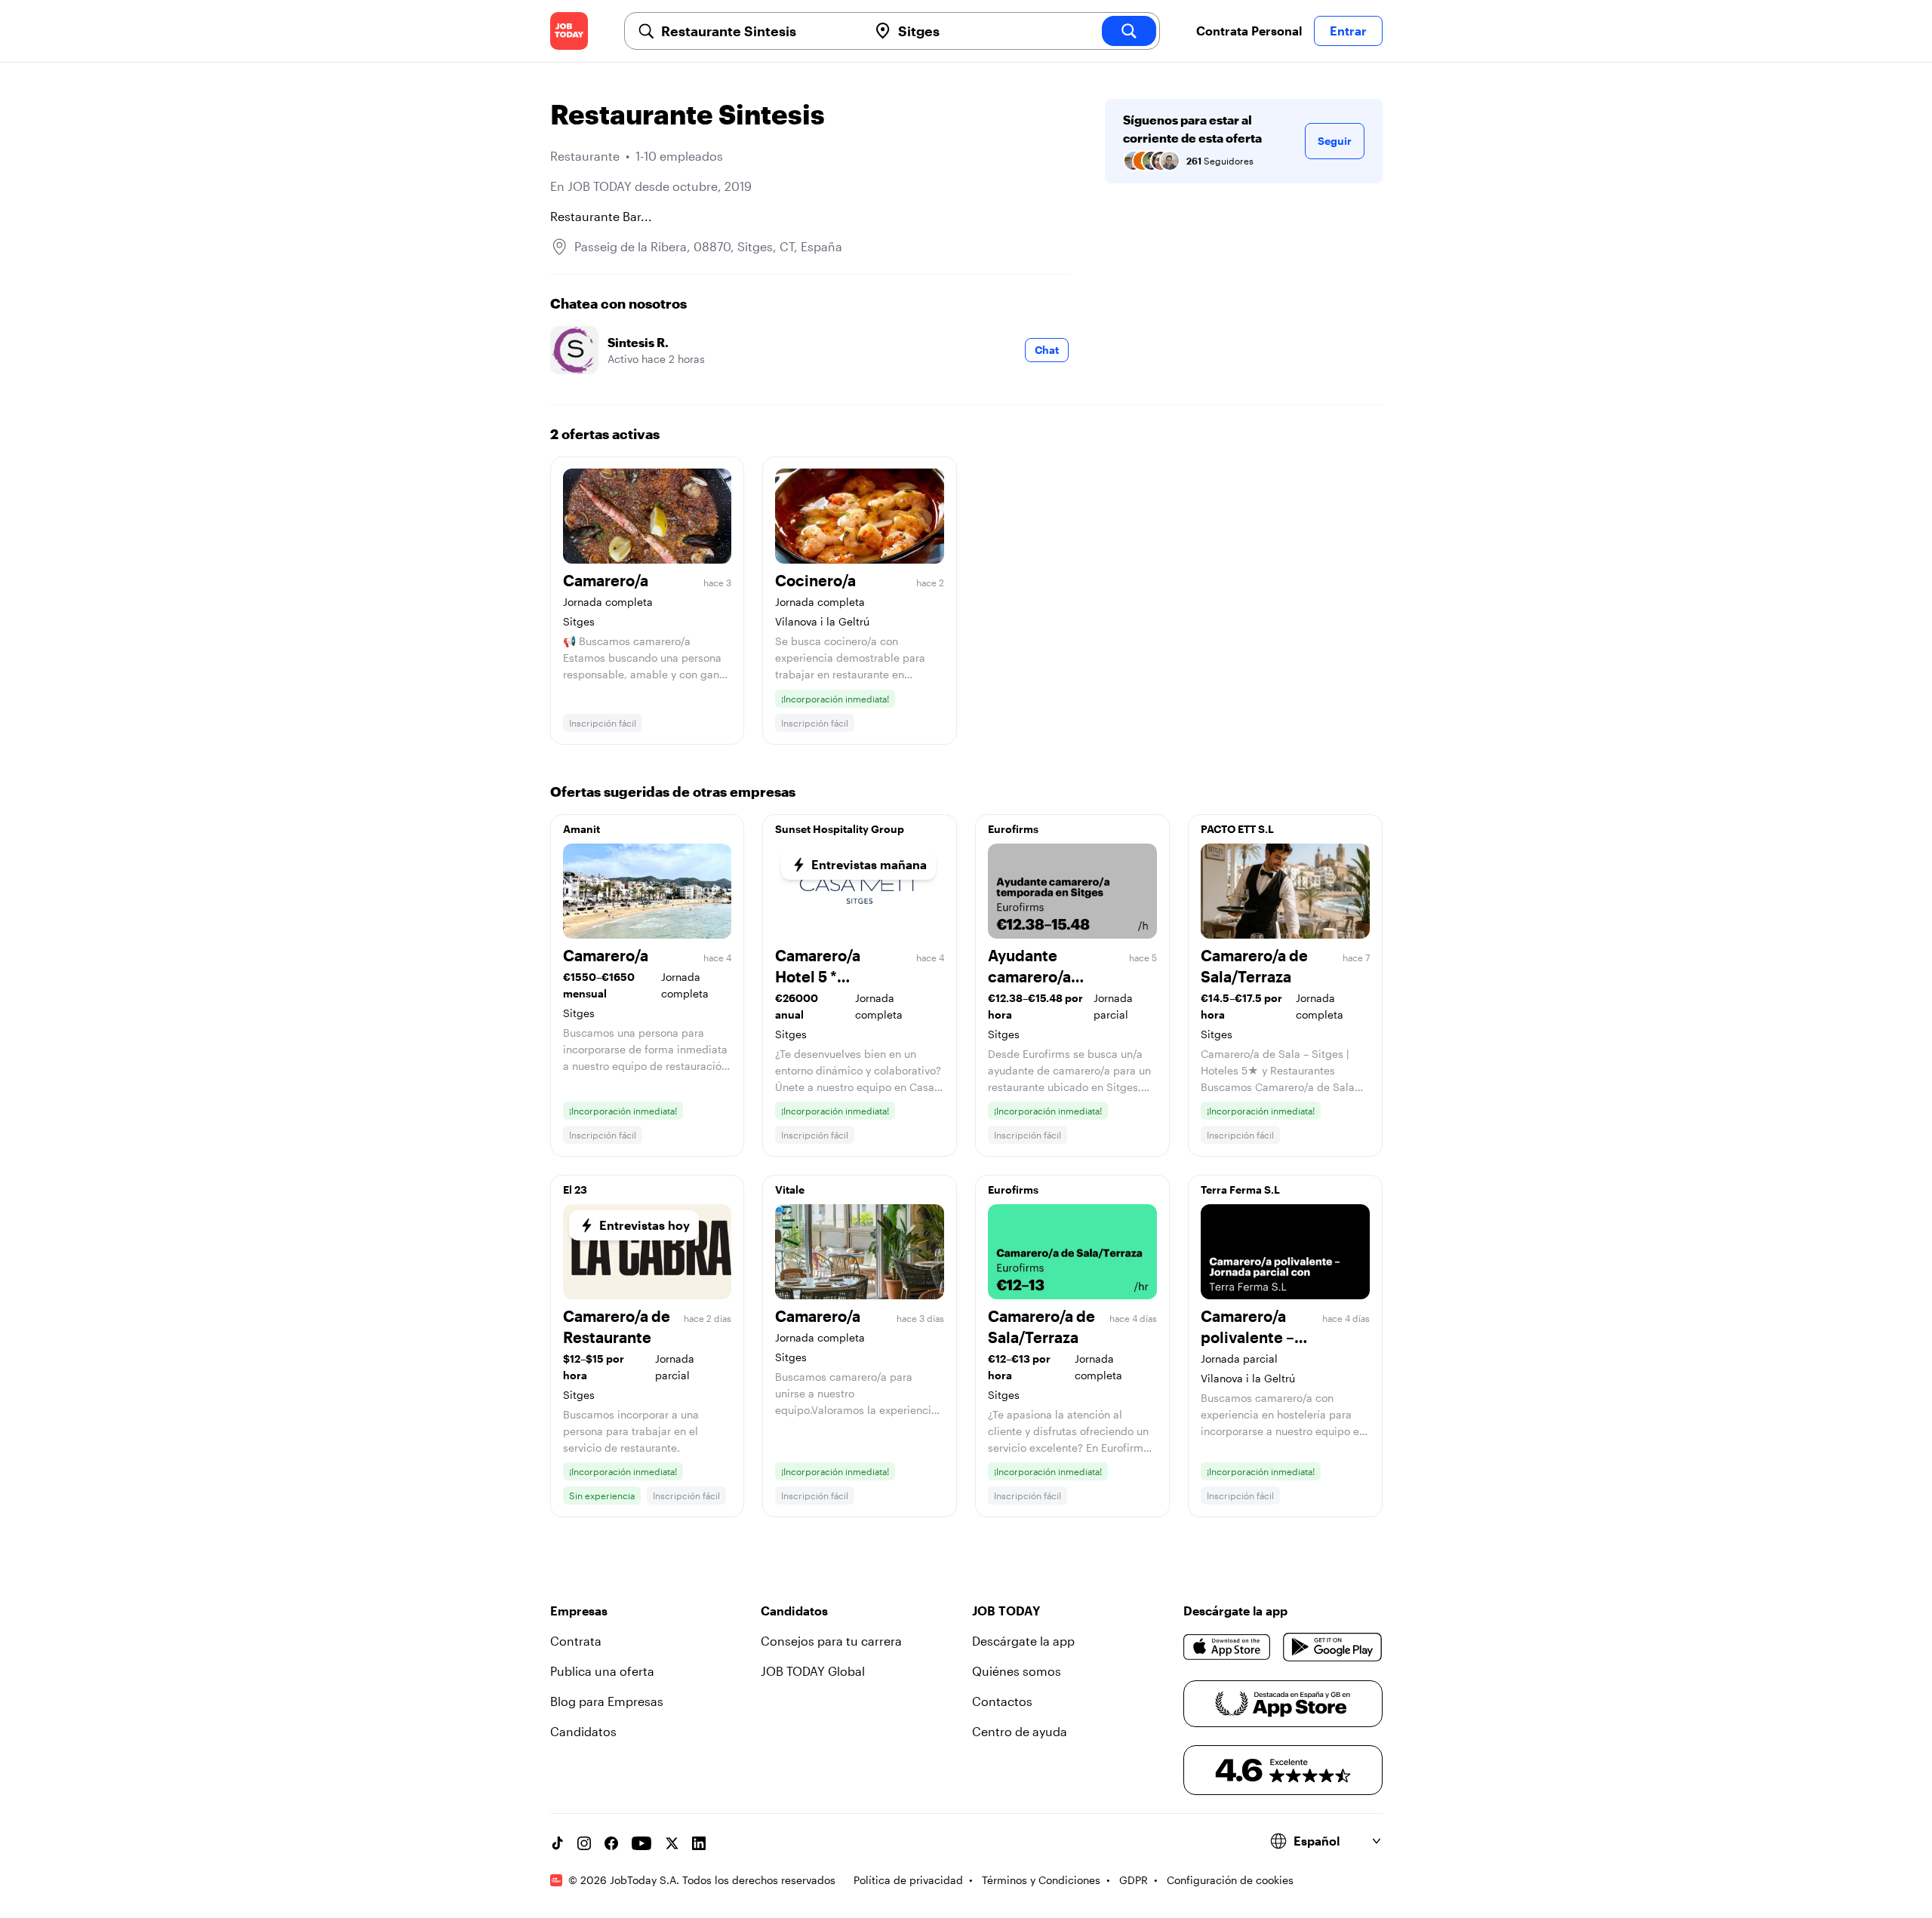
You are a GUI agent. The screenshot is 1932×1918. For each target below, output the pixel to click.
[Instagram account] (584, 1843)
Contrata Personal (1249, 31)
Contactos (1002, 1701)
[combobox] (758, 31)
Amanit (581, 829)
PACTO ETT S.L (1237, 829)
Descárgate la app (1023, 1641)
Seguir (1335, 141)
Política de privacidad (908, 1880)
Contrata (576, 1641)
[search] (1129, 31)
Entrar (1348, 31)
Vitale (790, 1190)
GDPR (1134, 1880)
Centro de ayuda (1020, 1731)
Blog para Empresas (607, 1701)
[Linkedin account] (699, 1843)
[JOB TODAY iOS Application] (1227, 1647)
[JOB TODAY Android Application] (1332, 1647)
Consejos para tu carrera (831, 1641)
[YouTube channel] (641, 1843)
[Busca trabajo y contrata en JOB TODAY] (569, 31)
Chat (1047, 350)
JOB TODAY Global (813, 1671)
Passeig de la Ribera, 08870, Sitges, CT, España (708, 246)
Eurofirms (1013, 829)
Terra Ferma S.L (1240, 1190)
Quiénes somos (1017, 1671)
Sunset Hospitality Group (840, 829)
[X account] (672, 1843)
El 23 (575, 1190)
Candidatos (583, 1731)
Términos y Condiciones (1041, 1880)
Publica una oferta (602, 1671)
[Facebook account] (611, 1843)
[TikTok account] (557, 1843)
